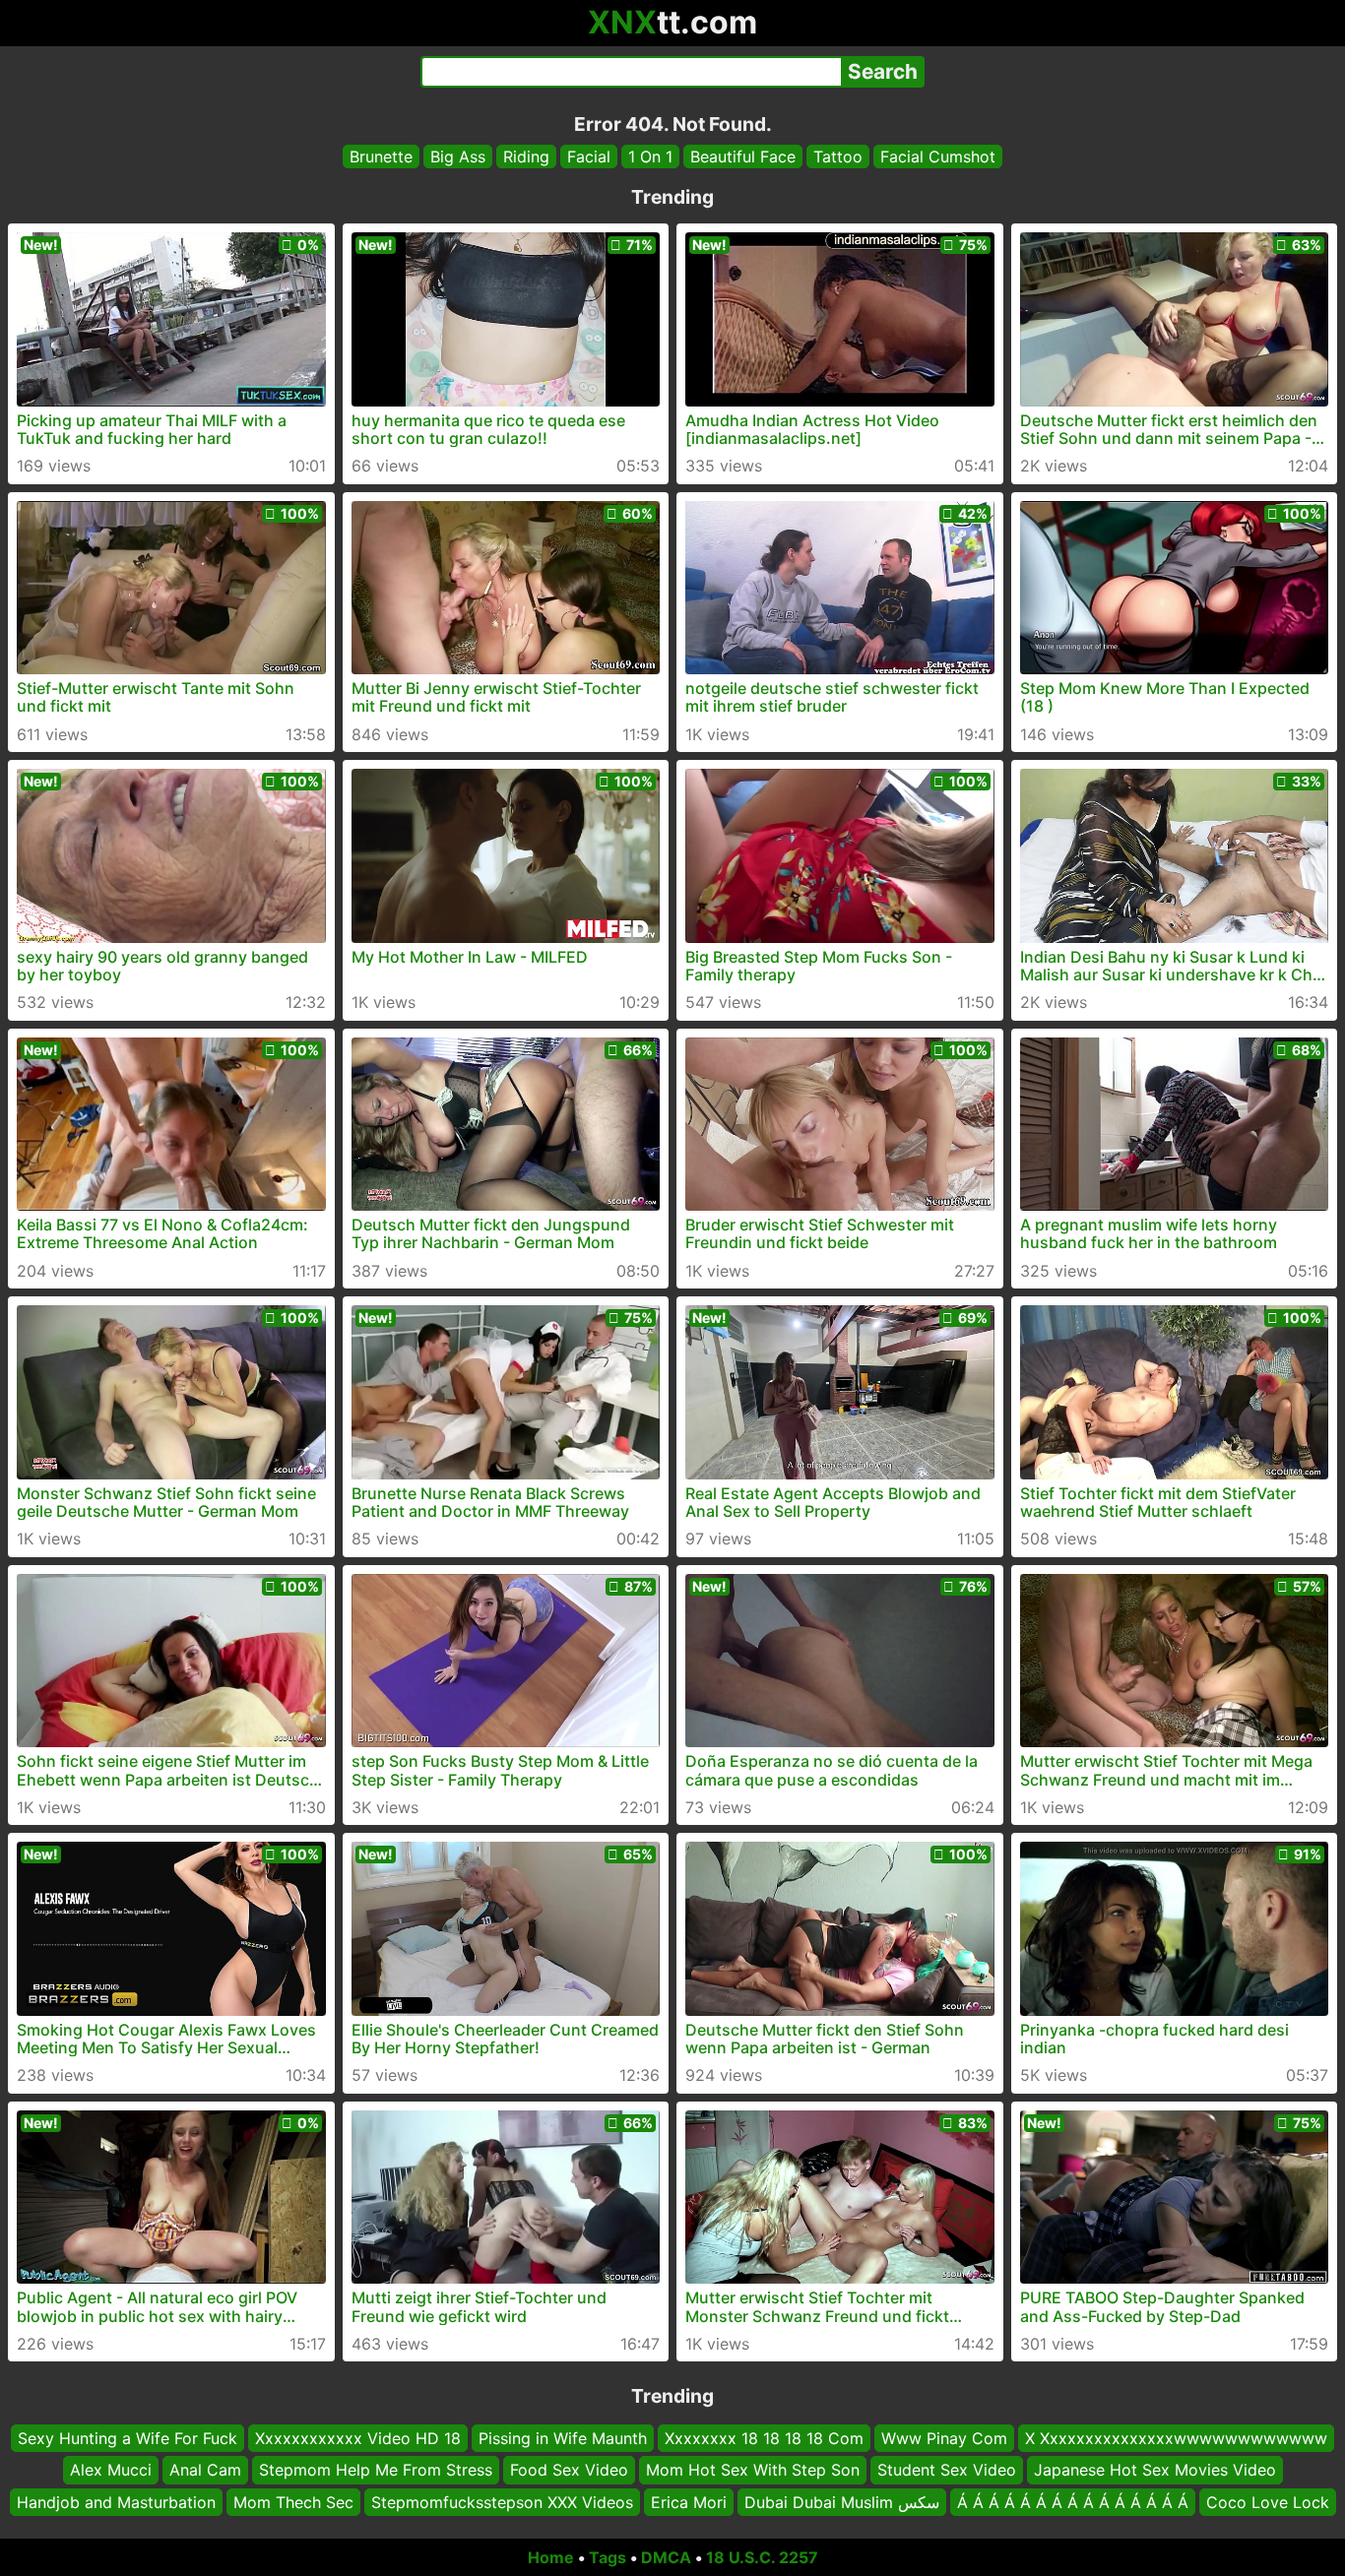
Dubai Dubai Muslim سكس (842, 2502)
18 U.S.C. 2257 (762, 2557)
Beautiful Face (743, 157)
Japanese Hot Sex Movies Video (1155, 2471)
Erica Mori (689, 2502)
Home (551, 2557)
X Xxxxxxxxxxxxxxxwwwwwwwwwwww (1176, 2438)
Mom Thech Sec (293, 2502)
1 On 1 (650, 157)
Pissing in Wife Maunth (563, 2438)
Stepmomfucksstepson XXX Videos (502, 2502)
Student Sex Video (947, 2471)
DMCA (666, 2557)
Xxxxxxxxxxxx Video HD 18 (358, 2438)
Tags (608, 2557)
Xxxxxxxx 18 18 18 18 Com (764, 2438)
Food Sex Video (569, 2471)
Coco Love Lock (1268, 2502)
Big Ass (458, 157)
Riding (526, 157)
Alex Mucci (111, 2471)
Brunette (381, 157)
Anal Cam (205, 2471)
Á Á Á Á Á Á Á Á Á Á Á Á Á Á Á (1073, 2502)
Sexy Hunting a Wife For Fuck (128, 2438)
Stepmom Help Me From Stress (376, 2471)
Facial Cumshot (938, 157)
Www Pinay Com (944, 2438)
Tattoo (838, 157)
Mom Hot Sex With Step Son (753, 2471)
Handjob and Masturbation (116, 2502)
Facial (589, 157)
